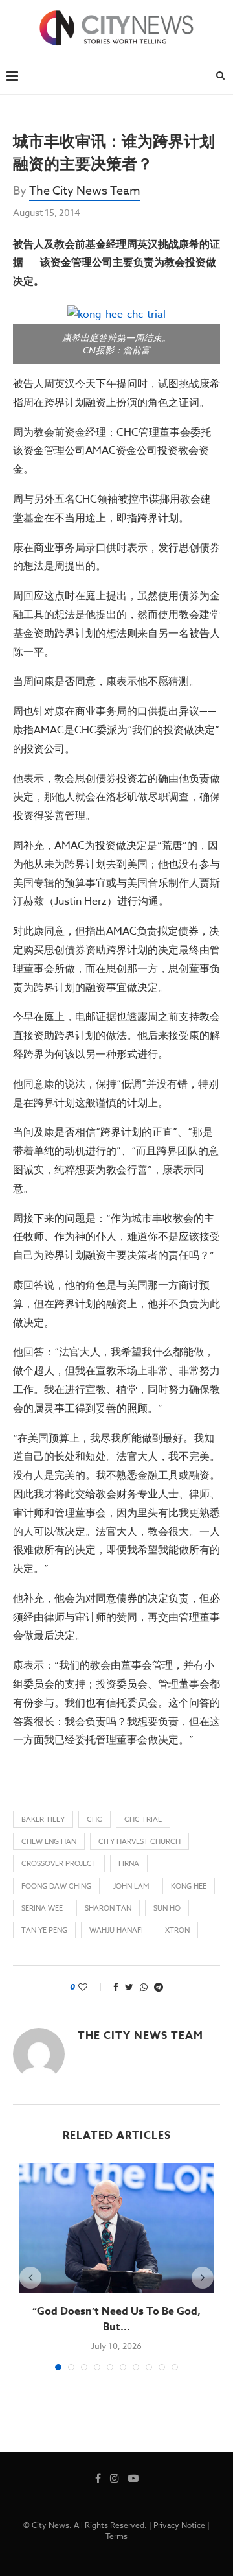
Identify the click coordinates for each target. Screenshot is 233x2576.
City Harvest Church (139, 1842)
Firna (129, 1864)
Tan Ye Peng (44, 1930)
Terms (116, 2536)
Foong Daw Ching (56, 1886)
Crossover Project (59, 1864)
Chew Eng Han (49, 1842)
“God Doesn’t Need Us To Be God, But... (116, 2319)
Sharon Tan (108, 1908)
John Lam (131, 1886)
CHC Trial (143, 1819)
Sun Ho (167, 1908)
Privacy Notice (179, 2525)
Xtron (177, 1930)
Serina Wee (42, 1908)
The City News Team (85, 191)
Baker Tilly (43, 1819)
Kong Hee (189, 1886)
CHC (94, 1819)
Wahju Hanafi (116, 1930)
